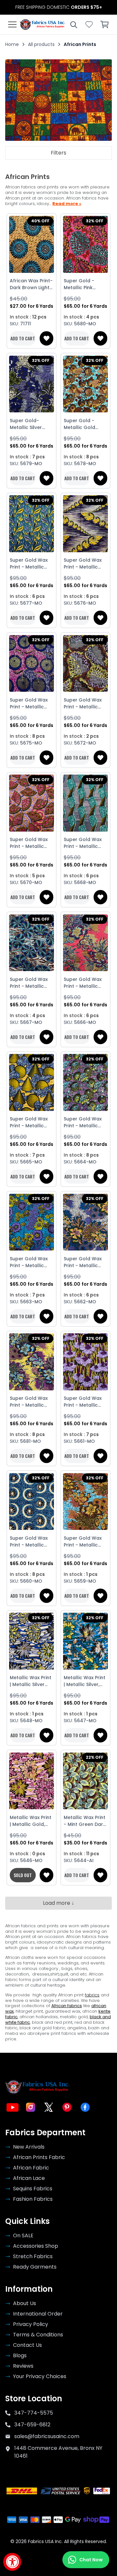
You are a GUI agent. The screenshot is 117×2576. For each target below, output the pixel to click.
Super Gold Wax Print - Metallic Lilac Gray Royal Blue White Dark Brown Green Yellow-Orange (83, 1262)
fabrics (92, 1995)
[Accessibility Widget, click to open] (12, 2562)
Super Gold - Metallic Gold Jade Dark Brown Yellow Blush (84, 424)
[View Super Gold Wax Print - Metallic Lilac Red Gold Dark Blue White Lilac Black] (32, 803)
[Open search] (73, 24)
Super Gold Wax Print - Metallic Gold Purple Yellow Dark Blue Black (83, 564)
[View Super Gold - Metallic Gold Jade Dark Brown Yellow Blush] (85, 384)
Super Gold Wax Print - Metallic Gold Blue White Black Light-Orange (29, 1122)
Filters (58, 153)
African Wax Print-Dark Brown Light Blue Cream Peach (32, 284)
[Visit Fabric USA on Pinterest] (67, 2107)
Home (12, 44)
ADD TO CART (23, 338)
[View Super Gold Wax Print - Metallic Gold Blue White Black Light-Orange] (32, 1083)
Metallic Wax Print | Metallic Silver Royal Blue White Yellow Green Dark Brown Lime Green (32, 1681)
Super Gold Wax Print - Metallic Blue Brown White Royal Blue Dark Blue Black (30, 983)
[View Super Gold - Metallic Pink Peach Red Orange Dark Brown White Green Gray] (85, 244)
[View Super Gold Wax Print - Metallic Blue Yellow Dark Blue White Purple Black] (32, 524)
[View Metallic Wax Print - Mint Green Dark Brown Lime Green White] (85, 1781)
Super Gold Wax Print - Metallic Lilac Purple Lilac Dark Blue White (83, 1402)
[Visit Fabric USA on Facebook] (85, 2107)
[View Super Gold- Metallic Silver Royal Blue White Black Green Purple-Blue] (32, 384)
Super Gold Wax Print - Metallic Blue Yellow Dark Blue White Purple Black (30, 564)
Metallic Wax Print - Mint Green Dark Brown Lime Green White (85, 1821)
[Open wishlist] (89, 24)
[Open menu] (12, 24)
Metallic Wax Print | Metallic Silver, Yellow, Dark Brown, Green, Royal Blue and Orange (84, 1681)
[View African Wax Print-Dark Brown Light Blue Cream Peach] (32, 244)
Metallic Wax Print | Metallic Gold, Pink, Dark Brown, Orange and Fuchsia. (31, 1821)
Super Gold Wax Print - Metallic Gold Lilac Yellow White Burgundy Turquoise (30, 1402)
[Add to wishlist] (46, 338)
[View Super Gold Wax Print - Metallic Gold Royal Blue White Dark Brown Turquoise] (32, 1502)
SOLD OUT (23, 1875)
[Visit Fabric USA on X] (49, 2107)
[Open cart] (105, 24)
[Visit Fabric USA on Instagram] (31, 2107)
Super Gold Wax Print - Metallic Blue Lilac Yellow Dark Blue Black (29, 1262)
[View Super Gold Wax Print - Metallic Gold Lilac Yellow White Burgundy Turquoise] (32, 1362)
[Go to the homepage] (43, 24)
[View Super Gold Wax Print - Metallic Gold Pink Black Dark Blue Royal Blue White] (32, 663)
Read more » (67, 204)
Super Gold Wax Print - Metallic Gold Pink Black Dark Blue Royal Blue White (29, 703)
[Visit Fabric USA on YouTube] (12, 2107)
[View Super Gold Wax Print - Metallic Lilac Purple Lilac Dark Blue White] (85, 1362)
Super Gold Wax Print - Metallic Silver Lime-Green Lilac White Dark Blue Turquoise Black (84, 1122)
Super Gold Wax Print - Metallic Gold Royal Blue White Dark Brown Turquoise (31, 1542)
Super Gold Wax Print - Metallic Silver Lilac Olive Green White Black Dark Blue (85, 703)
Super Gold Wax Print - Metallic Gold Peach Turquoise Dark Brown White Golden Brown (83, 1542)
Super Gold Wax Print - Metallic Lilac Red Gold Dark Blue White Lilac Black (29, 843)
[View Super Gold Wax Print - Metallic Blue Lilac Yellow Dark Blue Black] (32, 1222)
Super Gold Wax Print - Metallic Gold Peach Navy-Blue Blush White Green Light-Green (85, 983)
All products (41, 44)
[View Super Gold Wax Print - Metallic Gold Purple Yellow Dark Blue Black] (85, 524)
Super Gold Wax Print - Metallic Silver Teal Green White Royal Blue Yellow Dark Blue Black (84, 843)
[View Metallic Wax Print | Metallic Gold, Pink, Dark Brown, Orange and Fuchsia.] (32, 1781)
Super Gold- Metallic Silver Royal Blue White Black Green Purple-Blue (29, 424)
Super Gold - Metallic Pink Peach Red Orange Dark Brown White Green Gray (79, 284)
